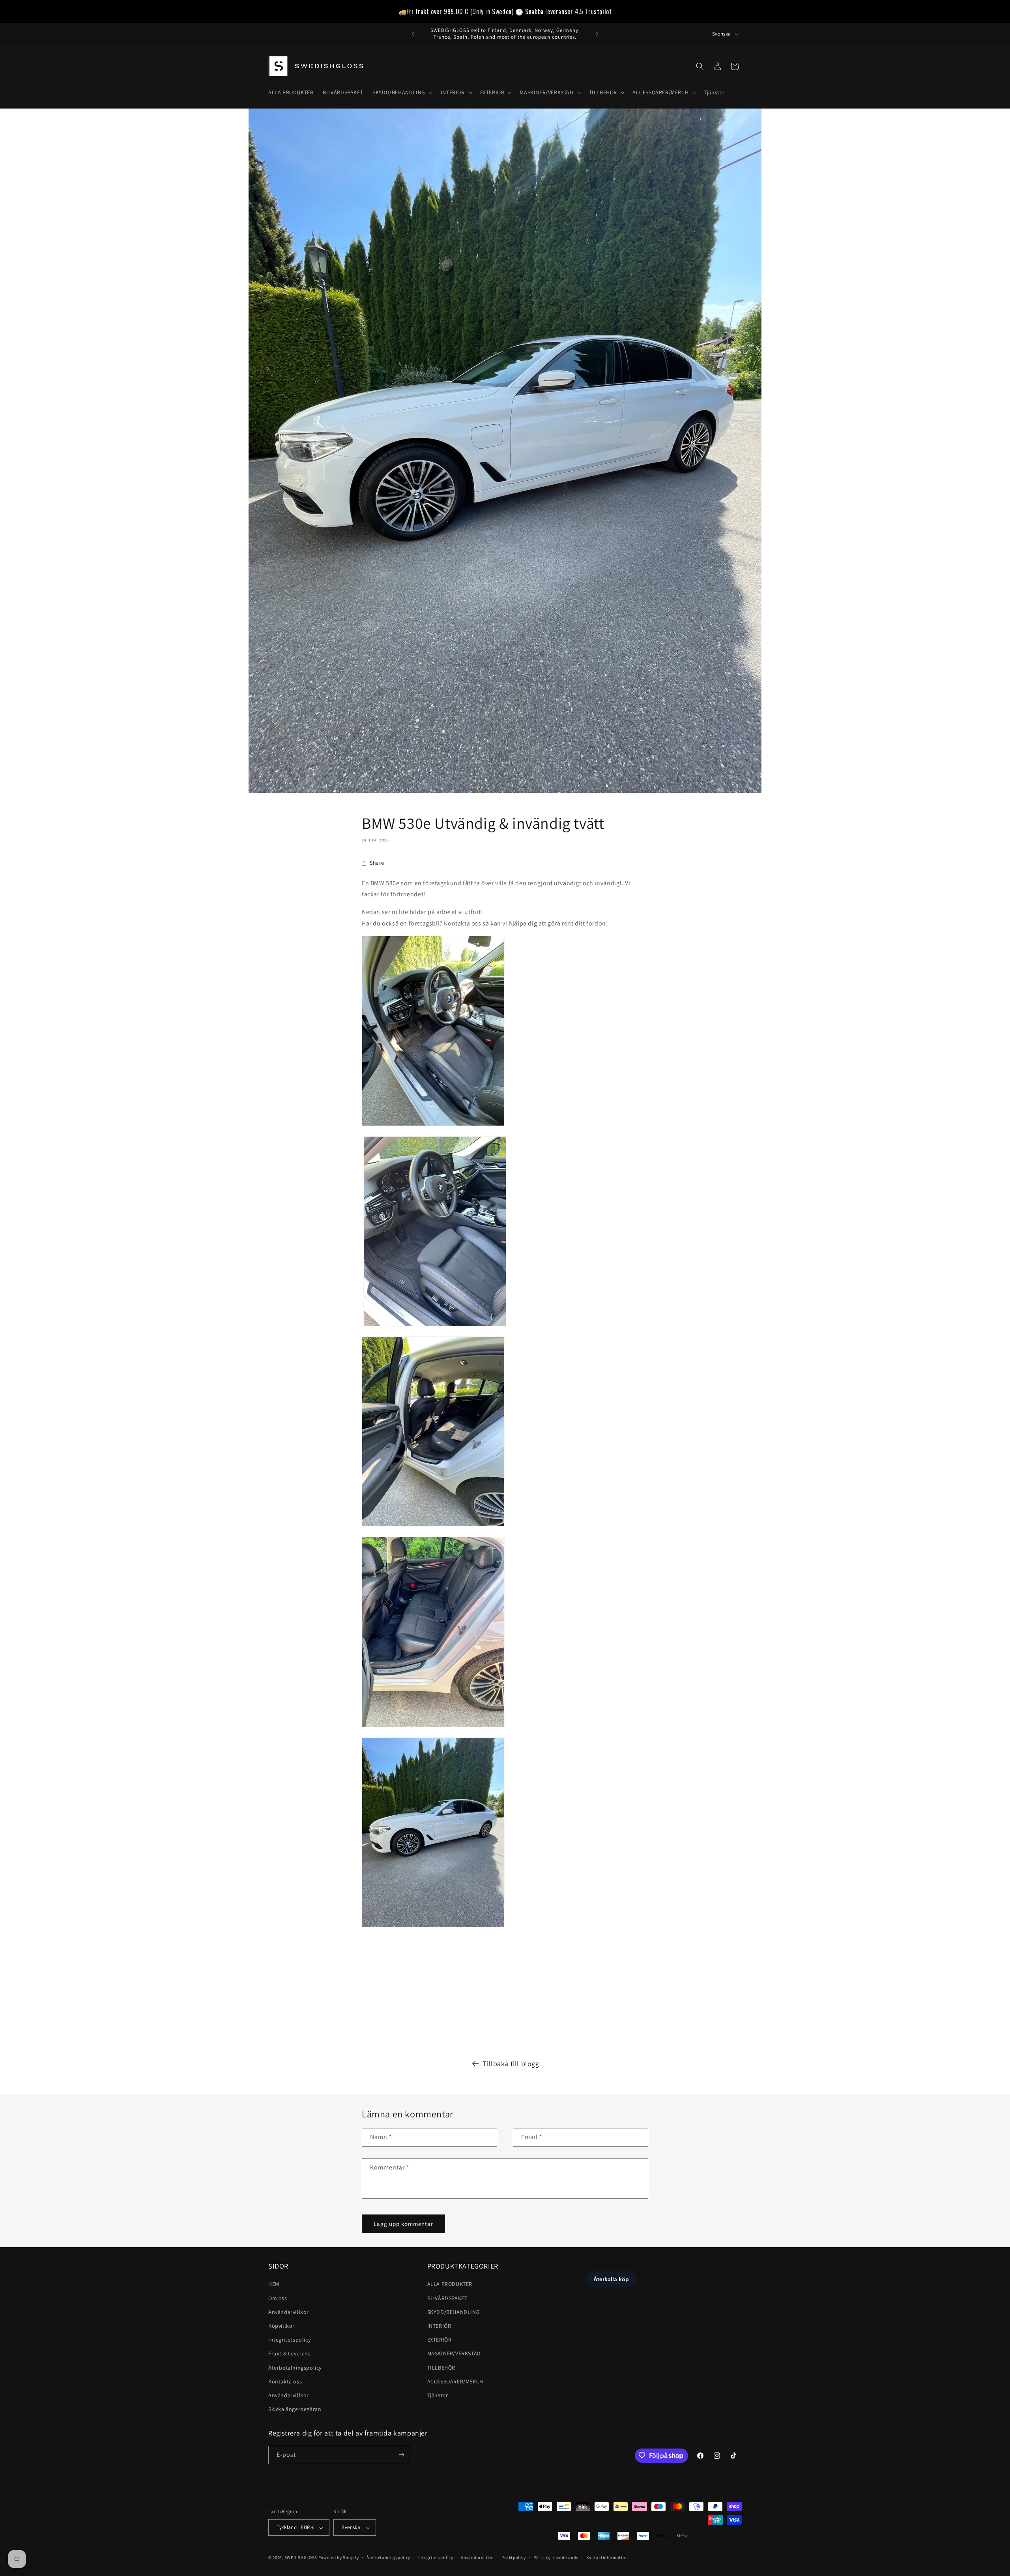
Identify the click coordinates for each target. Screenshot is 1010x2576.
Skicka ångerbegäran (295, 2409)
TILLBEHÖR (441, 2368)
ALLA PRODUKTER (450, 2284)
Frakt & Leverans (290, 2354)
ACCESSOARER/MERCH (455, 2381)
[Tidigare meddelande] (413, 34)
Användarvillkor (289, 2312)
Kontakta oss (285, 2381)
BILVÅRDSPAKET (447, 2298)
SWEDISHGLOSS (301, 2558)
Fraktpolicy (514, 2557)
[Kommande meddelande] (597, 34)
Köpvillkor (281, 2326)
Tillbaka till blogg (511, 2064)
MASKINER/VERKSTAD (454, 2354)
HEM (274, 2284)
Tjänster (438, 2395)
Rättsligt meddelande (556, 2557)
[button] (402, 92)
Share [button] (377, 863)
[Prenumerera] (401, 2455)
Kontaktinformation (607, 2557)
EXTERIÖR (440, 2340)
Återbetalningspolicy (295, 2368)
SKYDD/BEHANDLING (454, 2312)
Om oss (278, 2298)
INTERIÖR (439, 2326)
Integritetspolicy (289, 2340)
